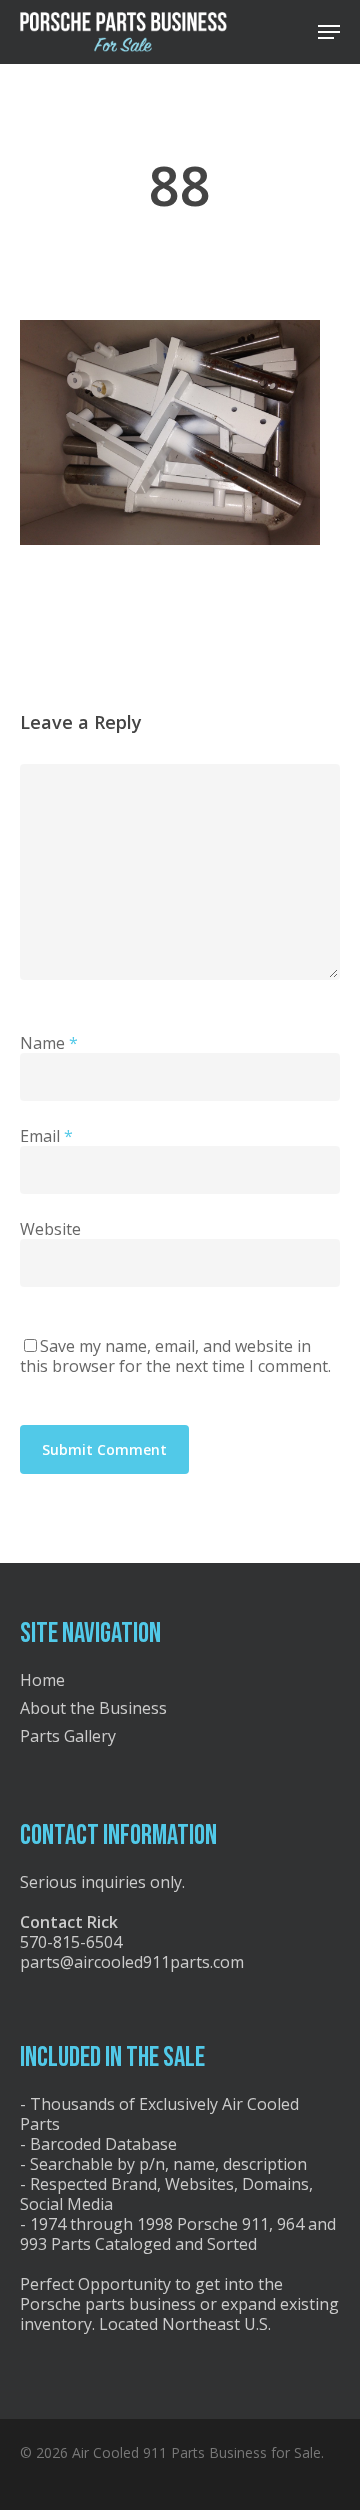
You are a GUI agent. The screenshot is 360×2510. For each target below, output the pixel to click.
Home (42, 1680)
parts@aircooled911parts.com (132, 1962)
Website (50, 1229)
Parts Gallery (68, 1736)
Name (49, 1043)
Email (46, 1136)
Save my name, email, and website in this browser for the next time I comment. (175, 1356)
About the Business (93, 1708)
